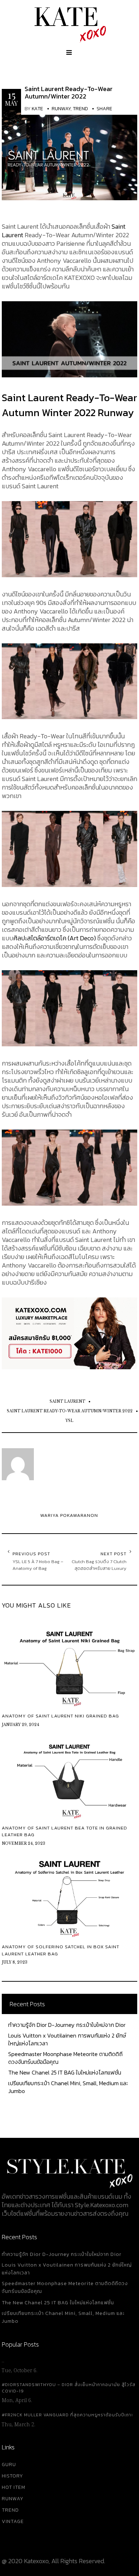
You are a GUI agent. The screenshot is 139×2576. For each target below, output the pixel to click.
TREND (10, 2510)
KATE (37, 109)
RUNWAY (13, 2499)
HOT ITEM (14, 2487)
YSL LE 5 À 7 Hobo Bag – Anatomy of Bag (38, 1565)
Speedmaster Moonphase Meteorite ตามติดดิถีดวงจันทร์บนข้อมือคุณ (65, 2058)
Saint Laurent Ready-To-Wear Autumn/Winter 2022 (69, 92)
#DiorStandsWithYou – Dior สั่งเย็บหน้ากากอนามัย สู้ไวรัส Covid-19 (69, 2388)
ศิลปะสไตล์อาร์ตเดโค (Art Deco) (55, 938)
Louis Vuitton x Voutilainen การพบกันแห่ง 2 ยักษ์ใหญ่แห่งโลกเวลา (67, 2039)
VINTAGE (13, 2521)
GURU (9, 2465)
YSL (69, 1421)
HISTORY (12, 2476)
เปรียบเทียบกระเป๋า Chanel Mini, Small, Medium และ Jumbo (68, 2087)
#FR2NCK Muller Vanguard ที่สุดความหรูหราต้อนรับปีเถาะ (67, 2415)
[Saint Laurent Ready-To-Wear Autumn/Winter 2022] (69, 155)
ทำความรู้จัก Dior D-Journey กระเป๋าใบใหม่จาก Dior (67, 2025)
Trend (80, 109)
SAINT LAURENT (67, 1401)
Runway (61, 109)
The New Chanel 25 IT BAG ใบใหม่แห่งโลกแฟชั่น (65, 2072)
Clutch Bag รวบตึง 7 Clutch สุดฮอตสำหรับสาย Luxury (99, 1565)
